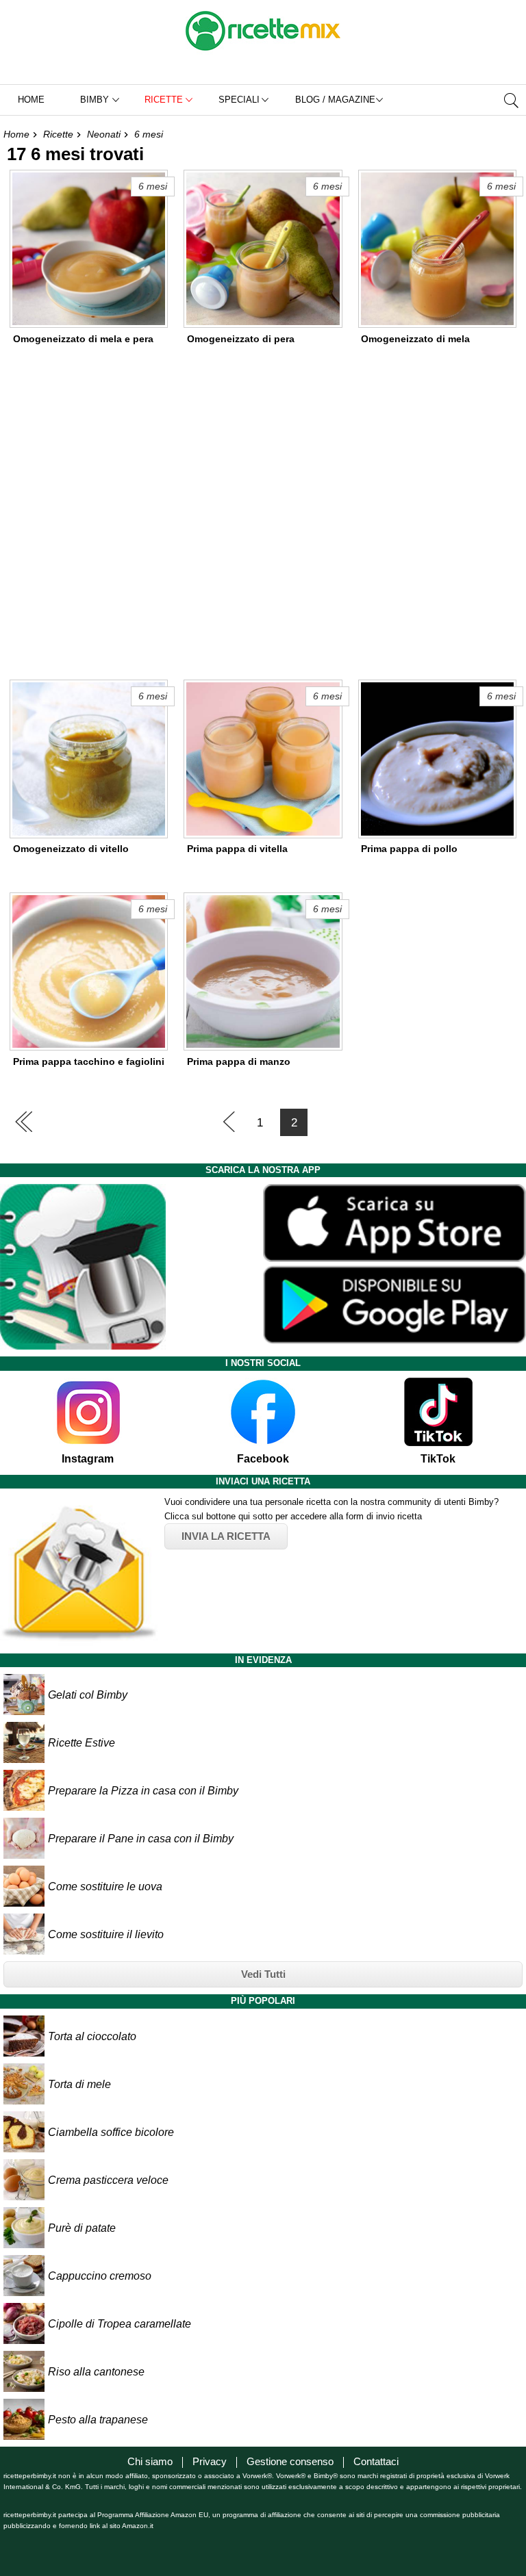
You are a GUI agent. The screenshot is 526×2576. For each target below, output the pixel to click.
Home (31, 100)
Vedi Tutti (263, 1974)
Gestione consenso (290, 2461)
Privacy (210, 2461)
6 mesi (149, 134)
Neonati (104, 134)
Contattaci (376, 2461)
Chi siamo (150, 2461)
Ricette (58, 134)
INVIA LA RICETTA (226, 1536)
